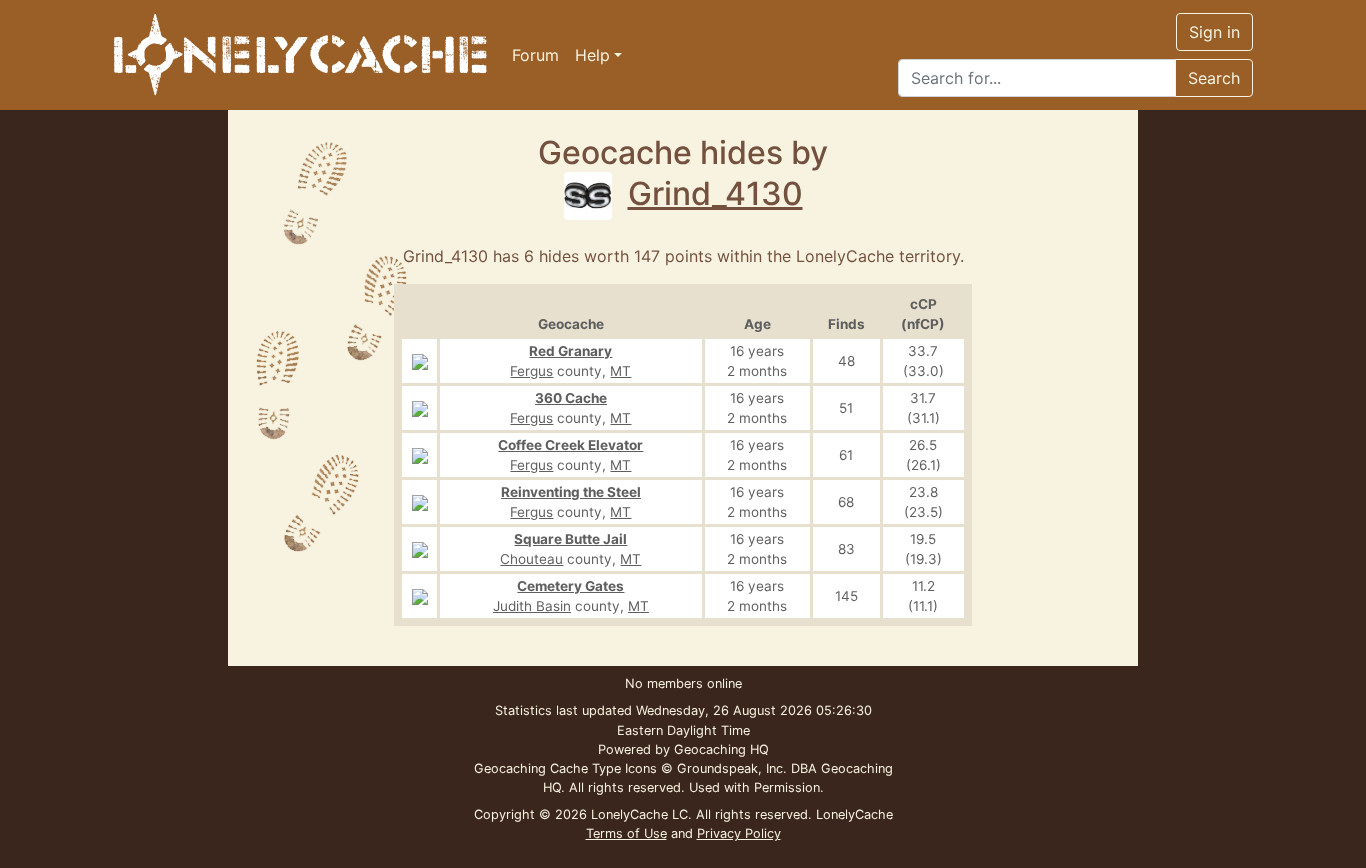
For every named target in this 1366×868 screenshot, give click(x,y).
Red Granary (570, 351)
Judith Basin (532, 606)
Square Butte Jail (570, 539)
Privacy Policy (739, 833)
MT (620, 371)
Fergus (531, 371)
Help (592, 55)
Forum (535, 55)
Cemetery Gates (570, 586)
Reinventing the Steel (571, 492)
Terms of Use (626, 833)
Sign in (1214, 32)
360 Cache (571, 398)
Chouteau (531, 559)
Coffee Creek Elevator (570, 445)
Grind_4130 (715, 193)
